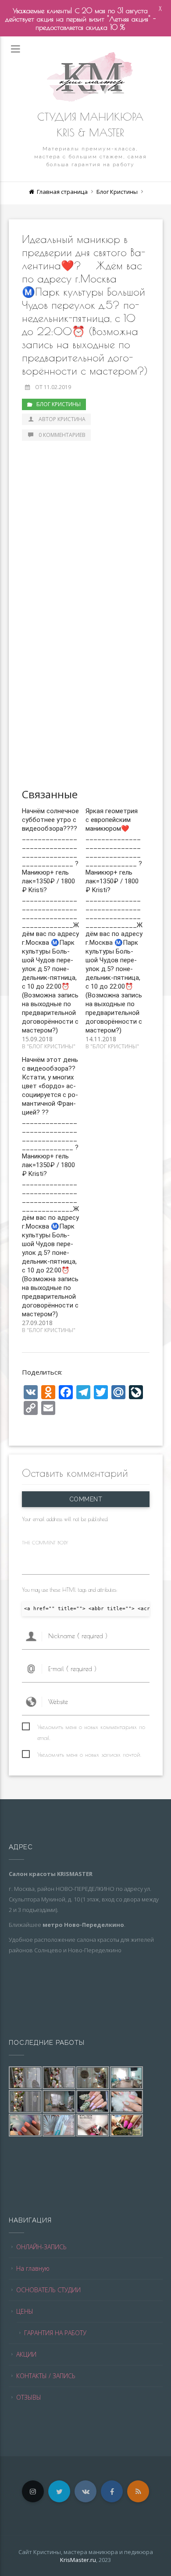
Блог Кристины (117, 192)
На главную (33, 2268)
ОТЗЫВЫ (29, 2397)
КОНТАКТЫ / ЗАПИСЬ (46, 2376)
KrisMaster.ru (78, 2560)
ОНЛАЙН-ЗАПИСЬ (41, 2247)
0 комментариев (62, 435)
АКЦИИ (26, 2354)
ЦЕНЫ (25, 2311)
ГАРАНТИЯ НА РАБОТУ (55, 2333)
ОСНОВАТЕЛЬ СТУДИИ (48, 2290)
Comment (85, 1499)
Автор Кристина (62, 419)
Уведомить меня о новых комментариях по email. (91, 1728)
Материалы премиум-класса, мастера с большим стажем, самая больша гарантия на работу (91, 157)
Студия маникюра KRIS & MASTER (90, 125)
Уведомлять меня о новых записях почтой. (89, 1754)
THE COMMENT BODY (45, 1542)
